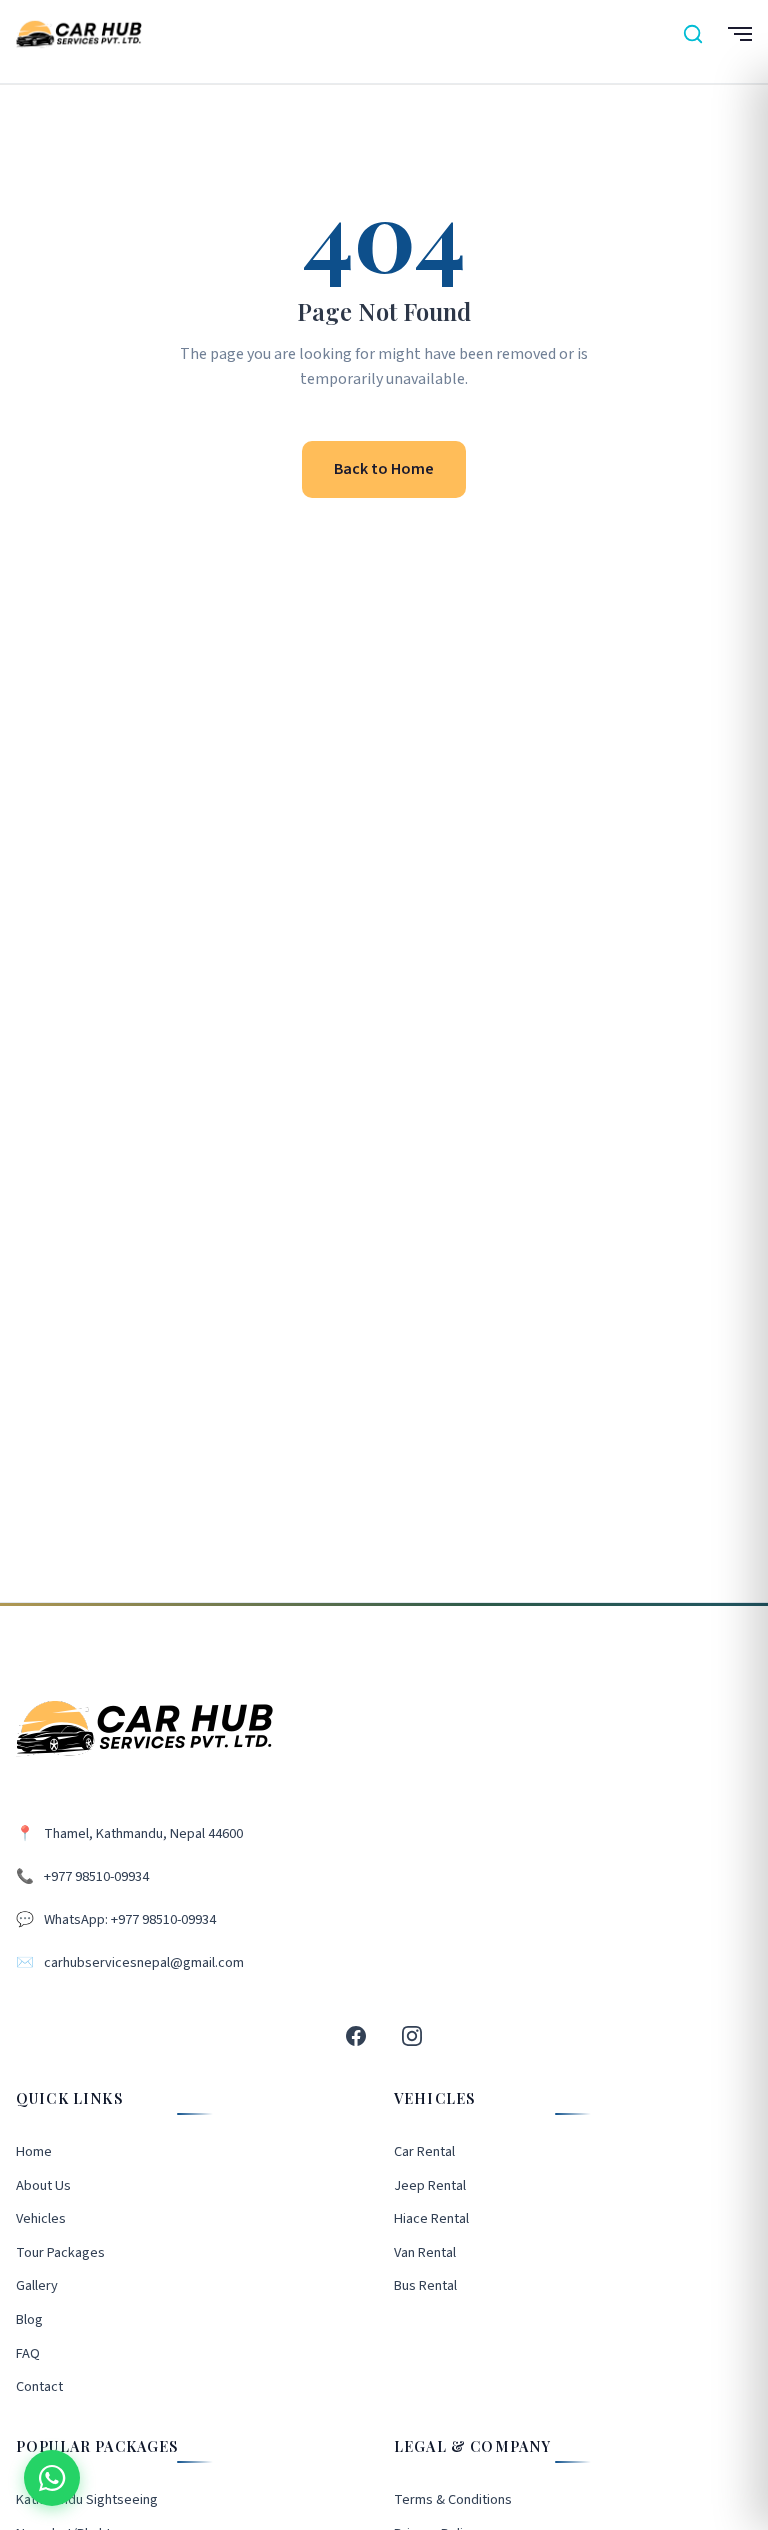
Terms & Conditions (453, 2499)
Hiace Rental (431, 2218)
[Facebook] (356, 2036)
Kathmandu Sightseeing (87, 2499)
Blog (29, 2319)
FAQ (28, 2353)
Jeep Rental (430, 2185)
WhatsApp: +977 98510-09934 (130, 1919)
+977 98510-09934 (96, 1876)
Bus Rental (425, 2285)
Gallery (37, 2285)
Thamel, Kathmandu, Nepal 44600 (143, 1833)
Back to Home (384, 469)
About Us (43, 2185)
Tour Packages (60, 2252)
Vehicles (41, 2218)
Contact (39, 2386)
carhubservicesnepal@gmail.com (144, 1962)
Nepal (354, 158)
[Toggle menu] (738, 34)
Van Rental (425, 2252)
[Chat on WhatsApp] (52, 2478)
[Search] (693, 34)
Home (301, 158)
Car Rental (424, 2151)
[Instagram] (412, 2036)
